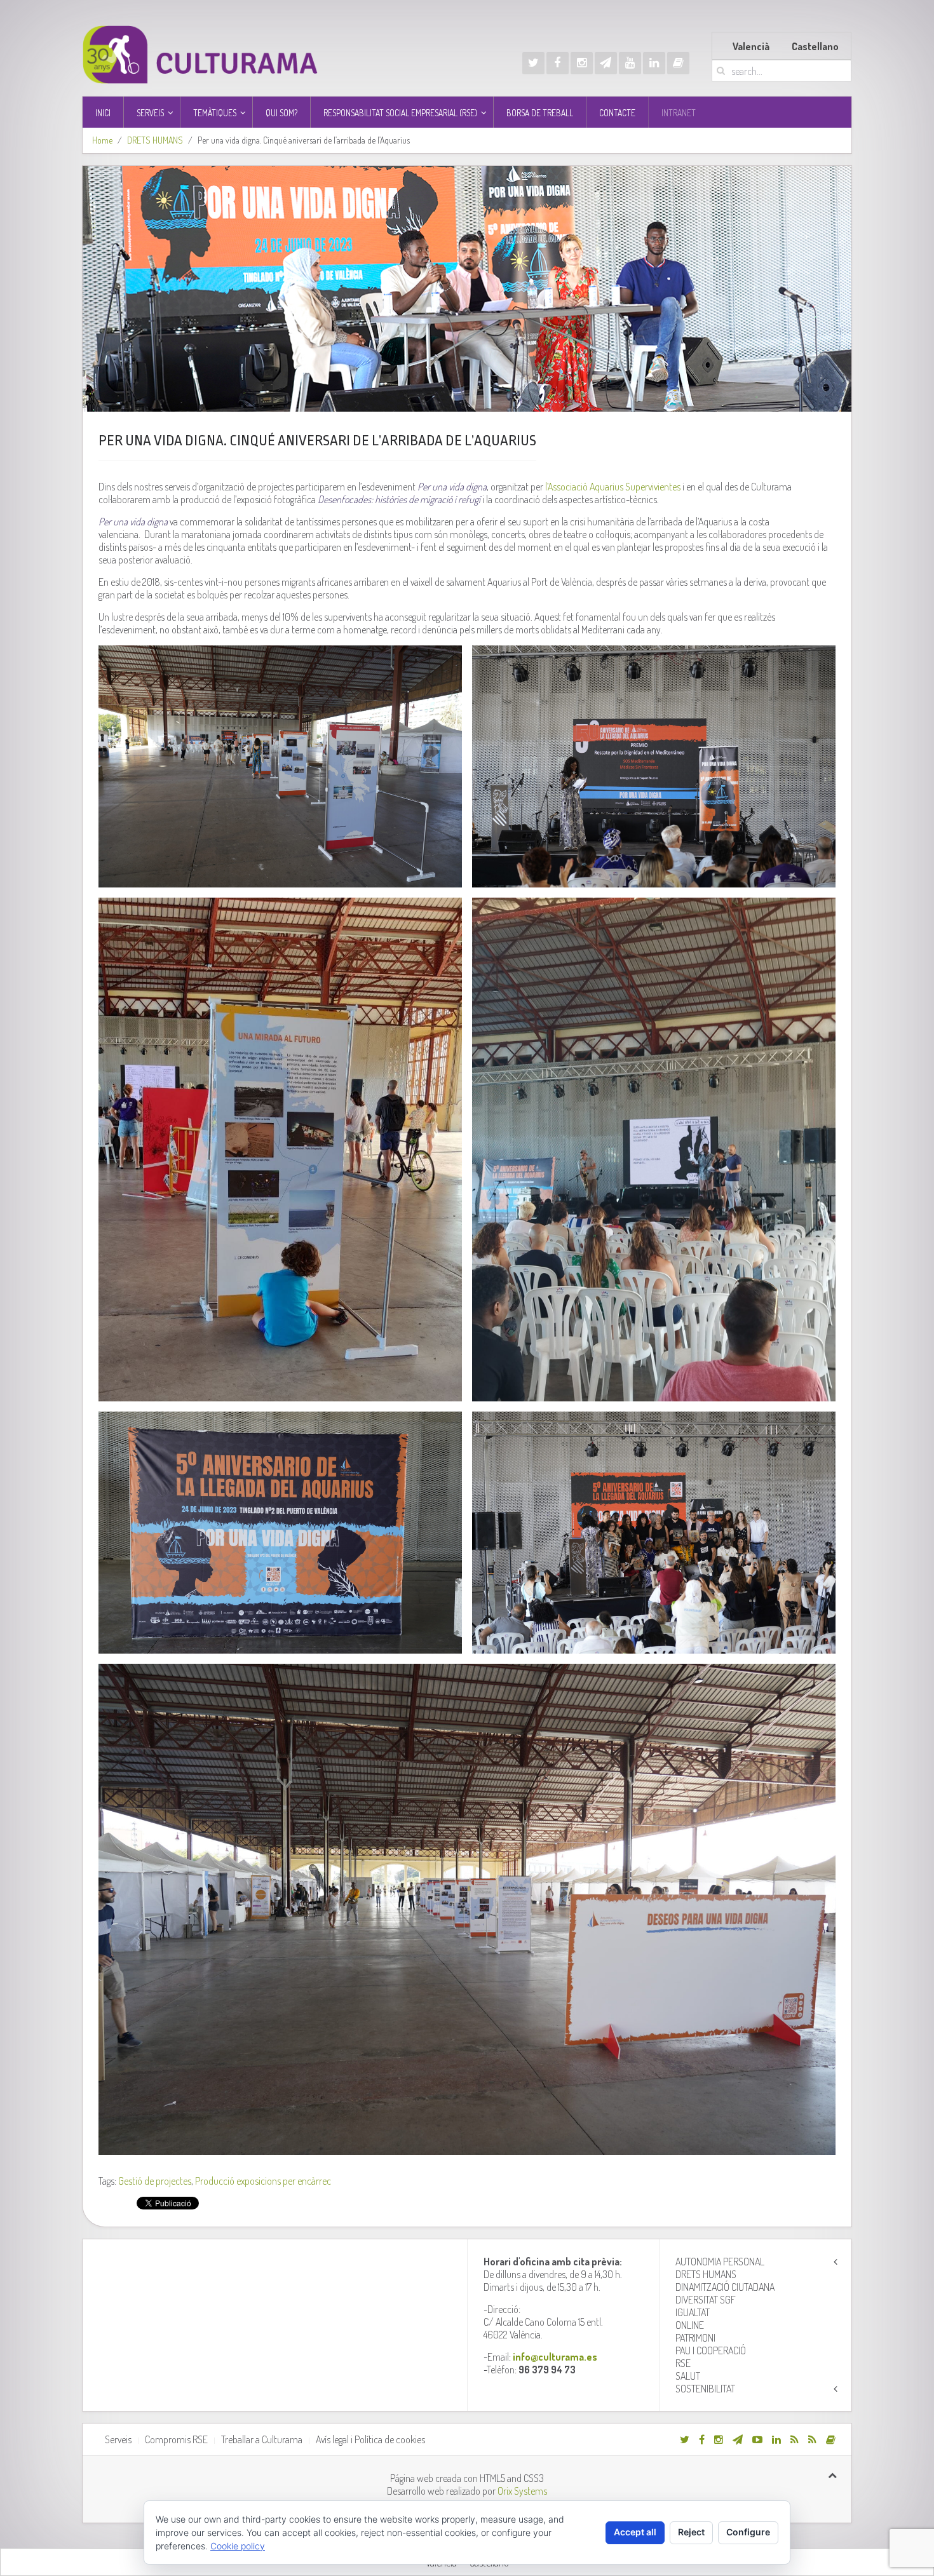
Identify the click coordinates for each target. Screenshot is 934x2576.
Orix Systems (522, 2491)
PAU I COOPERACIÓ (711, 2350)
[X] (533, 63)
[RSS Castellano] (812, 2439)
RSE (683, 2363)
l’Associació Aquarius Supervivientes (612, 487)
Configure (748, 2532)
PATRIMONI (695, 2338)
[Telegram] (606, 63)
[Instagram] (582, 63)
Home (102, 140)
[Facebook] (558, 63)
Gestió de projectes (155, 2181)
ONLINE (690, 2325)
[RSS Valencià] (795, 2439)
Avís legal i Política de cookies (370, 2439)
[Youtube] (630, 63)
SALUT (688, 2376)
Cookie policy (238, 2546)
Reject (691, 2532)
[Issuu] (678, 63)
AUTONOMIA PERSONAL (720, 2262)
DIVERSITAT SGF (706, 2300)
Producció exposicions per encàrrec (263, 2181)
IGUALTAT (693, 2312)
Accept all (635, 2532)
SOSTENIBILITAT (705, 2389)
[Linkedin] (654, 63)
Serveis (118, 2439)
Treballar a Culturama (262, 2439)
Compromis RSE (176, 2439)
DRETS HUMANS (155, 140)
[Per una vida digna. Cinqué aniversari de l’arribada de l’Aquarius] (467, 288)
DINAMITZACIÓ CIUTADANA (725, 2287)
